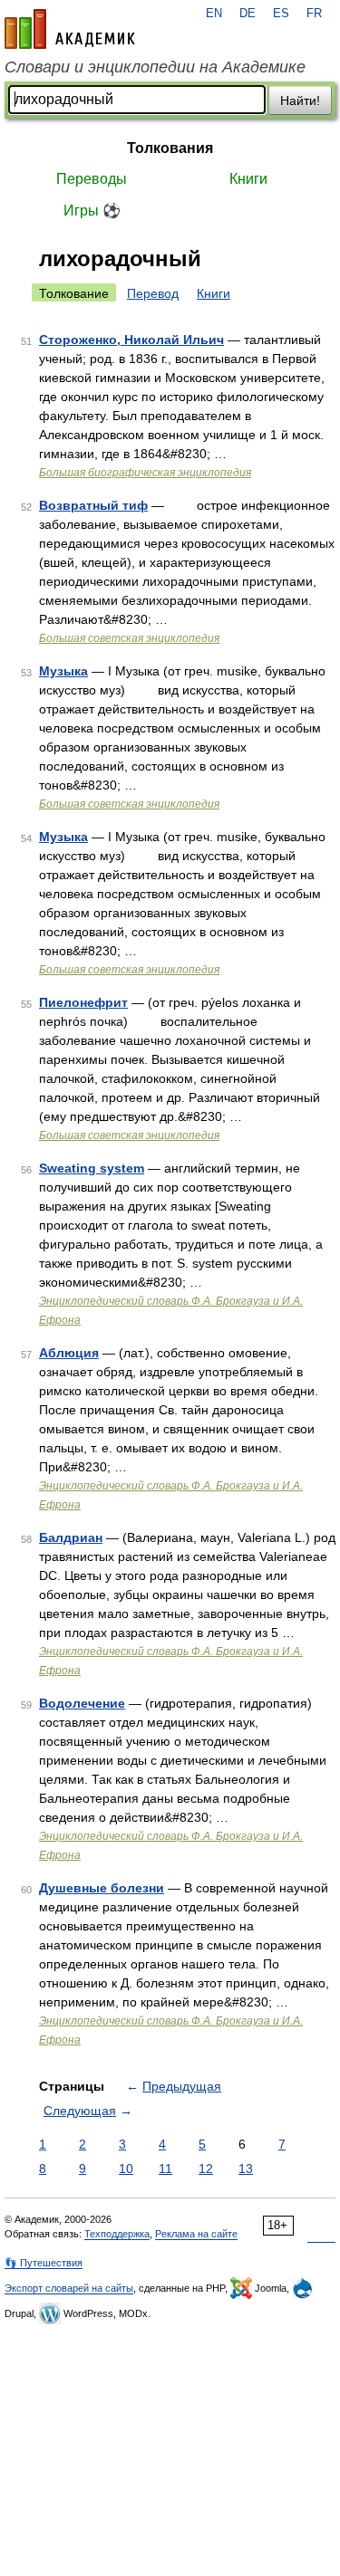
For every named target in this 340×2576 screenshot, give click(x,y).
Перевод (153, 293)
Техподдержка (117, 2234)
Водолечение (82, 1703)
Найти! (300, 101)
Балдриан (71, 1537)
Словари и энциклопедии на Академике (155, 67)
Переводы (92, 179)
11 (165, 2169)
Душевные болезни (102, 1888)
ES (281, 14)
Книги (248, 179)
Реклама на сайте (196, 2234)
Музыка (63, 671)
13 (246, 2169)
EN (214, 14)
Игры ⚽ (92, 211)
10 (126, 2169)
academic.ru (70, 29)
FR (314, 14)
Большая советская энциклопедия (129, 638)
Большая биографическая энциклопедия (145, 473)
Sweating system (92, 1168)
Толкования (170, 148)
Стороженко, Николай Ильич (131, 340)
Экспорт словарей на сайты (69, 2288)
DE (248, 14)
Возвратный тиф (93, 505)
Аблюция (69, 1353)
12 (206, 2169)
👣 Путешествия (44, 2263)
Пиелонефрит (83, 1002)
